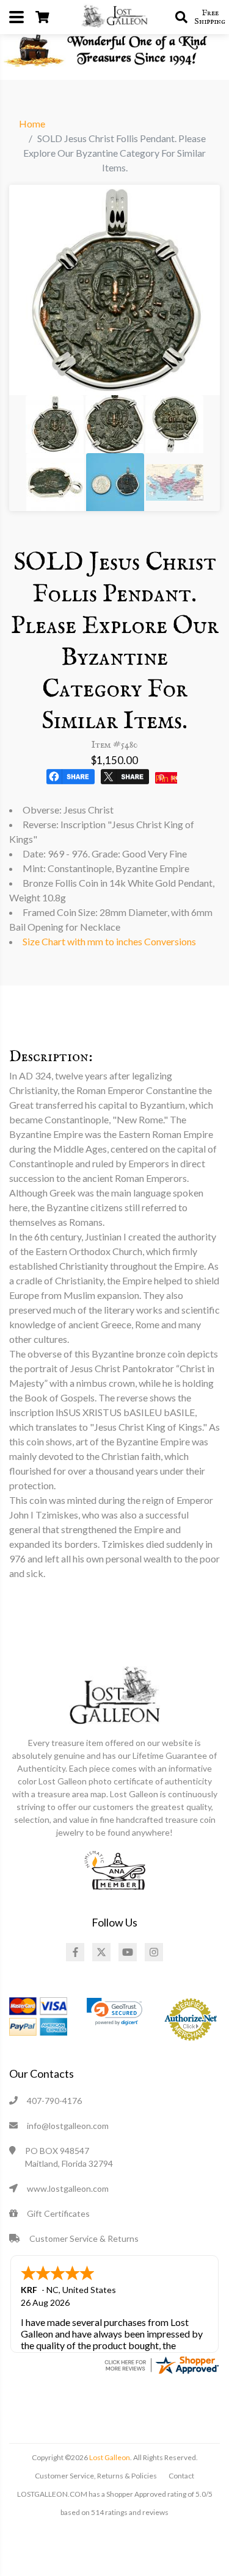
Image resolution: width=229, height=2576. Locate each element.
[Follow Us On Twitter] (101, 1952)
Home (32, 123)
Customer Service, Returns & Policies (96, 2476)
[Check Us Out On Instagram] (154, 1952)
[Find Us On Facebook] (75, 1952)
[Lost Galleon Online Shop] (115, 16)
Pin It (166, 778)
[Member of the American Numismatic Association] (115, 1869)
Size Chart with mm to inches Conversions (109, 941)
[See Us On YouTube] (128, 1952)
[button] (114, 2012)
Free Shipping (210, 17)
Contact (181, 2476)
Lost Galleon (109, 2457)
